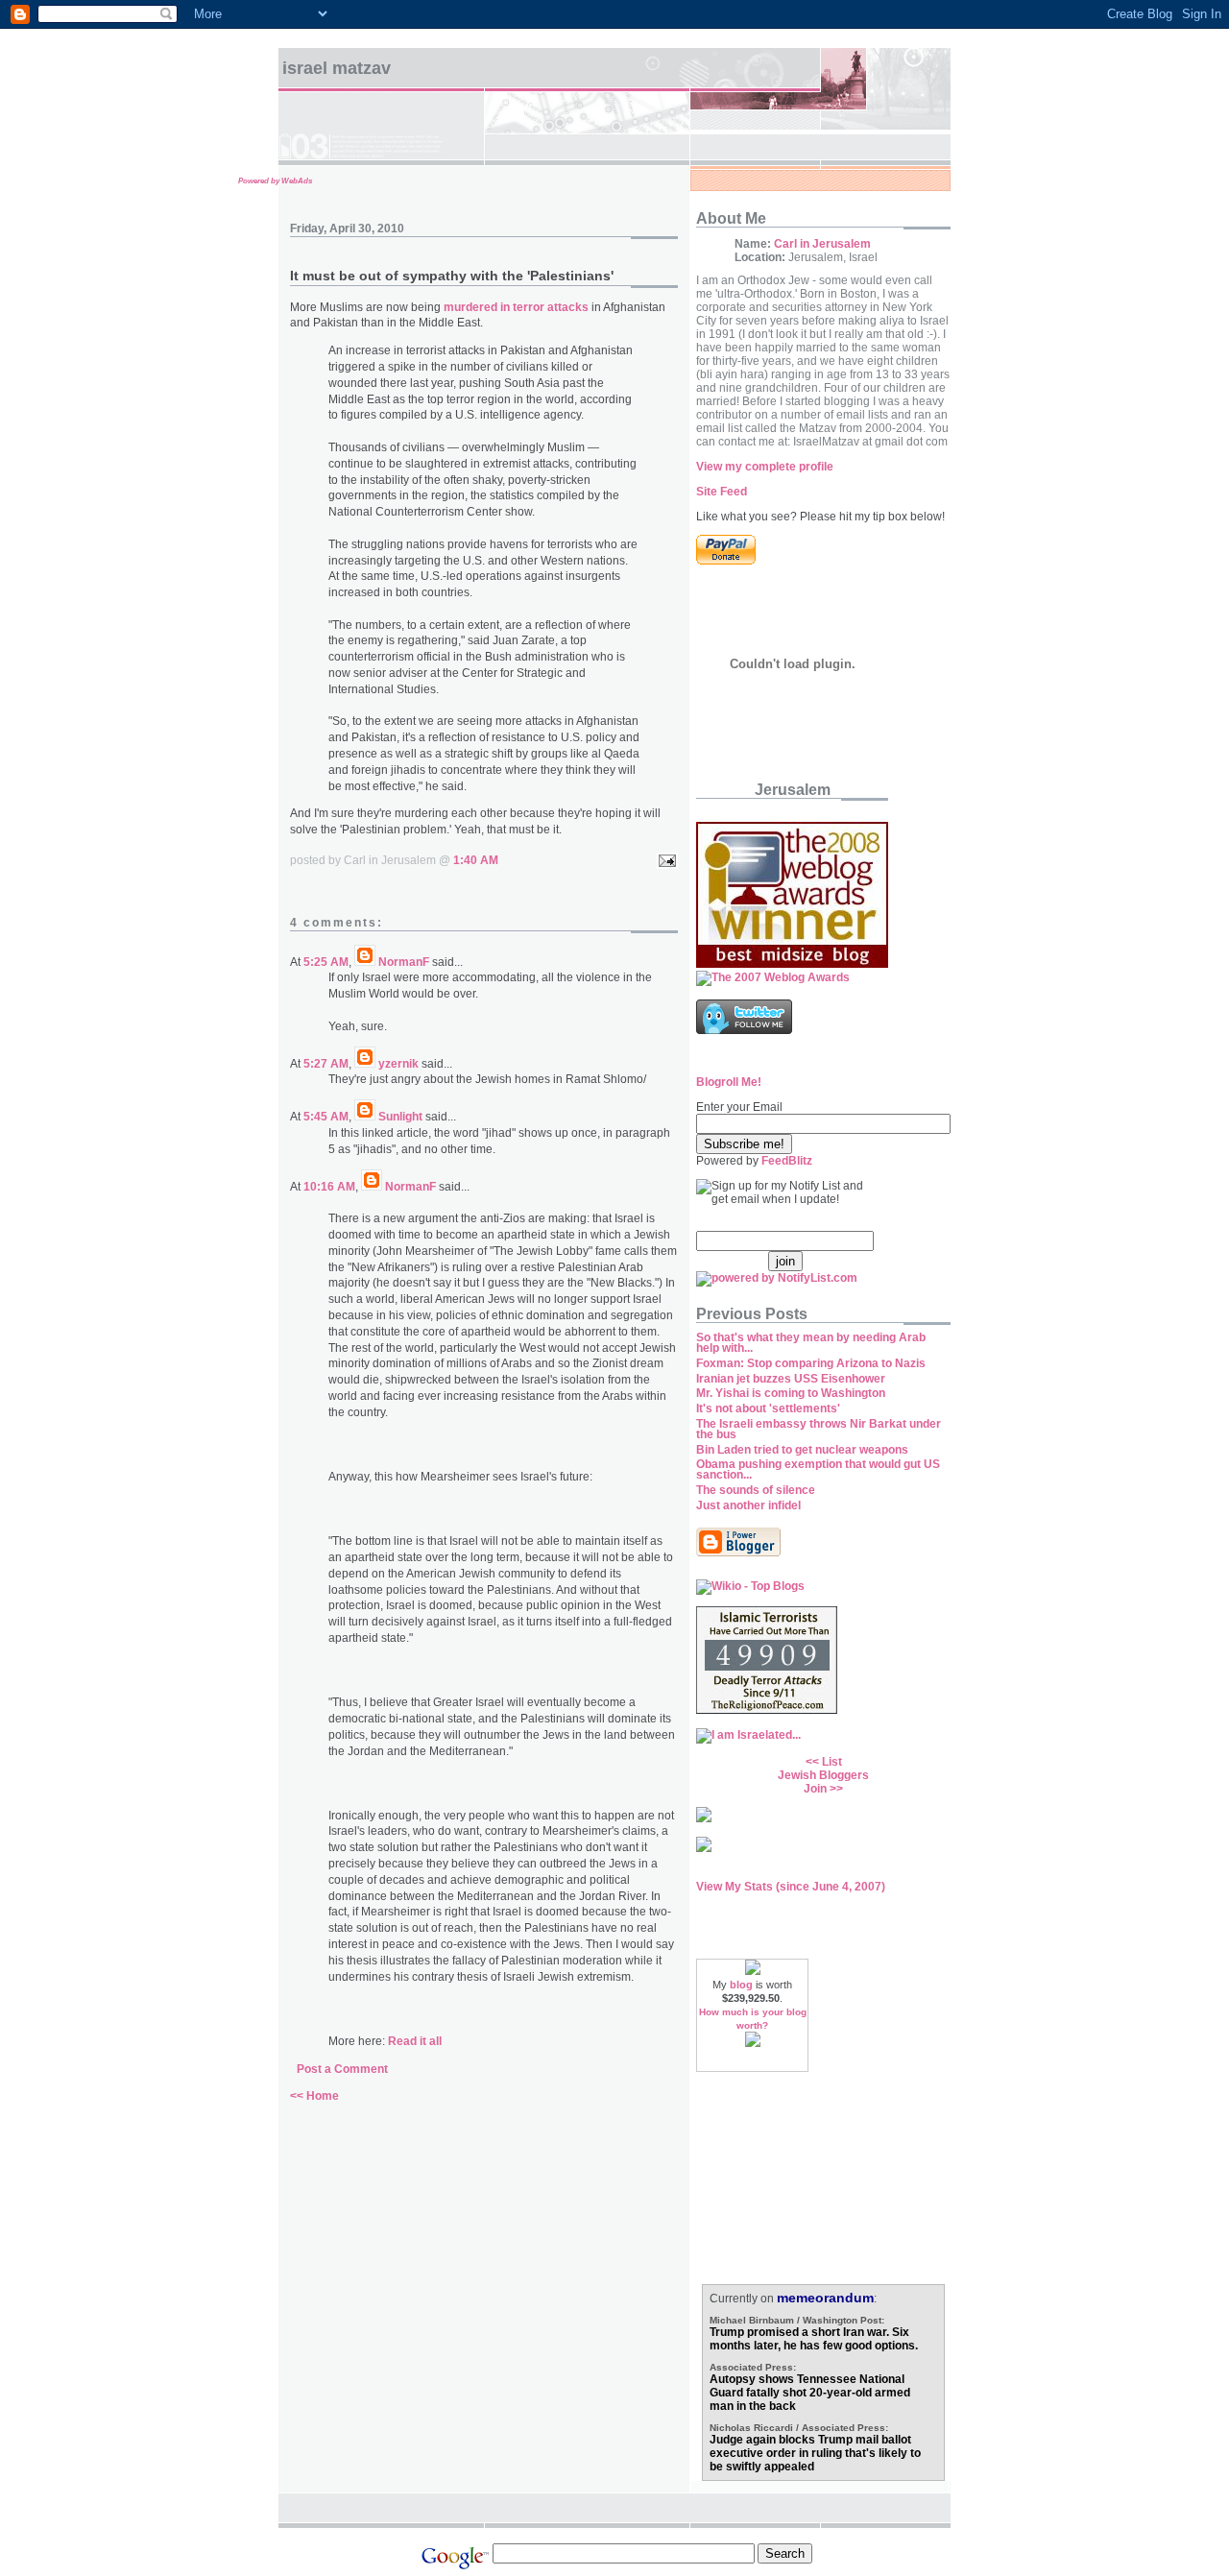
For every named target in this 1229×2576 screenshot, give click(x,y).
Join (815, 1789)
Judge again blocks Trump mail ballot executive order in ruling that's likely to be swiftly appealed (815, 2453)
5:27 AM (326, 1064)
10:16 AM (329, 1187)
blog (741, 1985)
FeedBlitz (787, 1161)
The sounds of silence (756, 1490)
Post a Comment (342, 2069)
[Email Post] (664, 860)
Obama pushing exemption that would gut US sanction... (818, 1469)
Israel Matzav (337, 68)
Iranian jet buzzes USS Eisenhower (791, 1379)
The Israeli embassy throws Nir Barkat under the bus (819, 1429)
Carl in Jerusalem (822, 244)
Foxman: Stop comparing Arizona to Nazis (811, 1363)
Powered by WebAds (275, 181)
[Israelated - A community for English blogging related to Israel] (748, 1735)
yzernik (398, 1064)
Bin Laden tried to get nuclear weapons (802, 1450)
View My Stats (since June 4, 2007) (791, 1887)
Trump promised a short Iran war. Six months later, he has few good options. (814, 2339)
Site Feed (722, 492)
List (832, 1762)
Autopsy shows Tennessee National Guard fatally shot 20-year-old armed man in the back (810, 2393)
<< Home (314, 2096)
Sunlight (400, 1117)
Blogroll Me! (729, 1082)
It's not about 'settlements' (768, 1408)
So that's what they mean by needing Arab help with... (811, 1343)
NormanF (404, 962)
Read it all (415, 2041)
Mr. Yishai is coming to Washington (791, 1393)
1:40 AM (476, 860)
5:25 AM (326, 962)
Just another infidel (748, 1505)
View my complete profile (765, 467)
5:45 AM (326, 1117)
